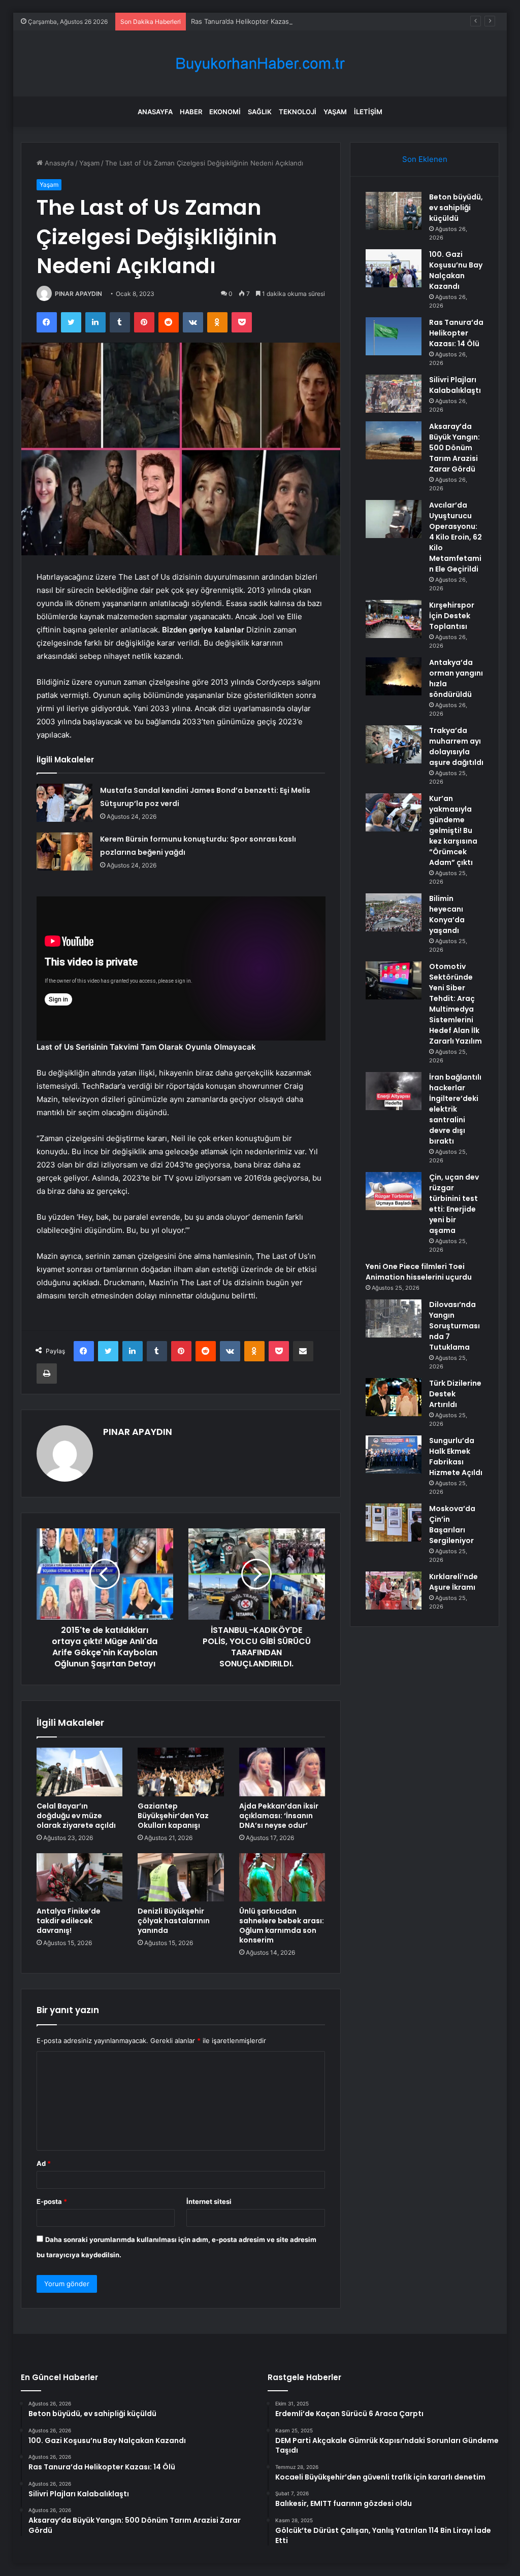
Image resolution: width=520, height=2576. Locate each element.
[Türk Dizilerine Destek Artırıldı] (394, 1397)
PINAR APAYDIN (78, 294)
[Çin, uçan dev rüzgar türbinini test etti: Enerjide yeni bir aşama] (394, 1191)
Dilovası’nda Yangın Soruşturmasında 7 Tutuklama (454, 1326)
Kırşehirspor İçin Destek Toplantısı (452, 616)
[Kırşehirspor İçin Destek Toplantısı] (394, 619)
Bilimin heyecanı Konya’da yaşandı (447, 914)
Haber (191, 112)
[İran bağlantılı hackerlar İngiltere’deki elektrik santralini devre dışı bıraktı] (394, 1091)
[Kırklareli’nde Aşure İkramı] (394, 1591)
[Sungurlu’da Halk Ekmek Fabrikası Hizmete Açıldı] (394, 1454)
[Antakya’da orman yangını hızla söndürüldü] (394, 676)
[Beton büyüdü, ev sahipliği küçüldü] (394, 211)
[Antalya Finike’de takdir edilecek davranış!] (80, 1878)
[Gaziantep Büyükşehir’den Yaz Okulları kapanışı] (181, 1772)
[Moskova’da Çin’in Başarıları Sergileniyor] (394, 1523)
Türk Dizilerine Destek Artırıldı (455, 1394)
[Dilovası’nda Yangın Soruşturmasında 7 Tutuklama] (394, 1318)
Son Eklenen (425, 159)
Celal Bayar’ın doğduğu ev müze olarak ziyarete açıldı (76, 1816)
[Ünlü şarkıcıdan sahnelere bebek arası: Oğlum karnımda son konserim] (282, 1878)
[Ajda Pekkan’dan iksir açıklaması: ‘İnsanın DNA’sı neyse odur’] (282, 1772)
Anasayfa (155, 112)
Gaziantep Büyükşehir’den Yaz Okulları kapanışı (173, 1816)
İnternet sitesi (209, 2201)
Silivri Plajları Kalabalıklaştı (455, 385)
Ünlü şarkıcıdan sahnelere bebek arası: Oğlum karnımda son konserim (282, 1926)
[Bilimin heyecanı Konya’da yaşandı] (394, 912)
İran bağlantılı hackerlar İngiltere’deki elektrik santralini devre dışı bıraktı (455, 1109)
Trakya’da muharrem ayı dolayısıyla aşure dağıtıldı (456, 746)
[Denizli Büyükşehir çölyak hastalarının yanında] (181, 1878)
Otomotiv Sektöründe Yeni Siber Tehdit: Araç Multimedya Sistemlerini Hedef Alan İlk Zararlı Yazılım (456, 1004)
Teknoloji (298, 112)
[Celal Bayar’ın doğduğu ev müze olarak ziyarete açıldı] (80, 1772)
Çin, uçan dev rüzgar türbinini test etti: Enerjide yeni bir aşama (454, 1204)
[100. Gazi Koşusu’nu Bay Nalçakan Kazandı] (394, 268)
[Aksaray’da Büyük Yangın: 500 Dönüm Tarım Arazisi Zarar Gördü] (394, 440)
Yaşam (335, 112)
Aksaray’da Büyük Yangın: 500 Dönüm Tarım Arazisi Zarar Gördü (454, 448)
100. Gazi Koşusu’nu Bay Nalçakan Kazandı (456, 270)
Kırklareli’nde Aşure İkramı (453, 1582)
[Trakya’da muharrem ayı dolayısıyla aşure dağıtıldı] (394, 744)
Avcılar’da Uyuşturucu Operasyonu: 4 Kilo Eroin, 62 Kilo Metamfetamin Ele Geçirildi (456, 537)
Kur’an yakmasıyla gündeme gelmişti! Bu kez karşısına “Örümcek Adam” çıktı (453, 830)
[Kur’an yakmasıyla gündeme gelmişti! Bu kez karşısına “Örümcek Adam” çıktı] (394, 812)
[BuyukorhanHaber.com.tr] (260, 64)
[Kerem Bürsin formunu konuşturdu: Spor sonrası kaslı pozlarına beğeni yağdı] (64, 851)
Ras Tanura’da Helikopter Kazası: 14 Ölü (253, 21)
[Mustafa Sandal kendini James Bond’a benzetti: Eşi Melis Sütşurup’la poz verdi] (64, 803)
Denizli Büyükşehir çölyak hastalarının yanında (174, 1921)
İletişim (368, 112)
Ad (44, 2163)
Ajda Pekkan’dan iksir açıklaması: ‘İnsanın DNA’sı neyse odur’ (279, 1816)
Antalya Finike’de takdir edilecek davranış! (69, 1921)
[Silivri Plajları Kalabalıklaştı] (394, 394)
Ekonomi (225, 112)
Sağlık (260, 112)
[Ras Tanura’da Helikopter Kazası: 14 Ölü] (394, 336)
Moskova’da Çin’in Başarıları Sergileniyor (452, 1525)
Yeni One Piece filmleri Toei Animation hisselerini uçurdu (419, 1272)
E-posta (52, 2201)
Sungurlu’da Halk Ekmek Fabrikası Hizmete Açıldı (456, 1457)
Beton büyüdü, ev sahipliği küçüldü (456, 208)
